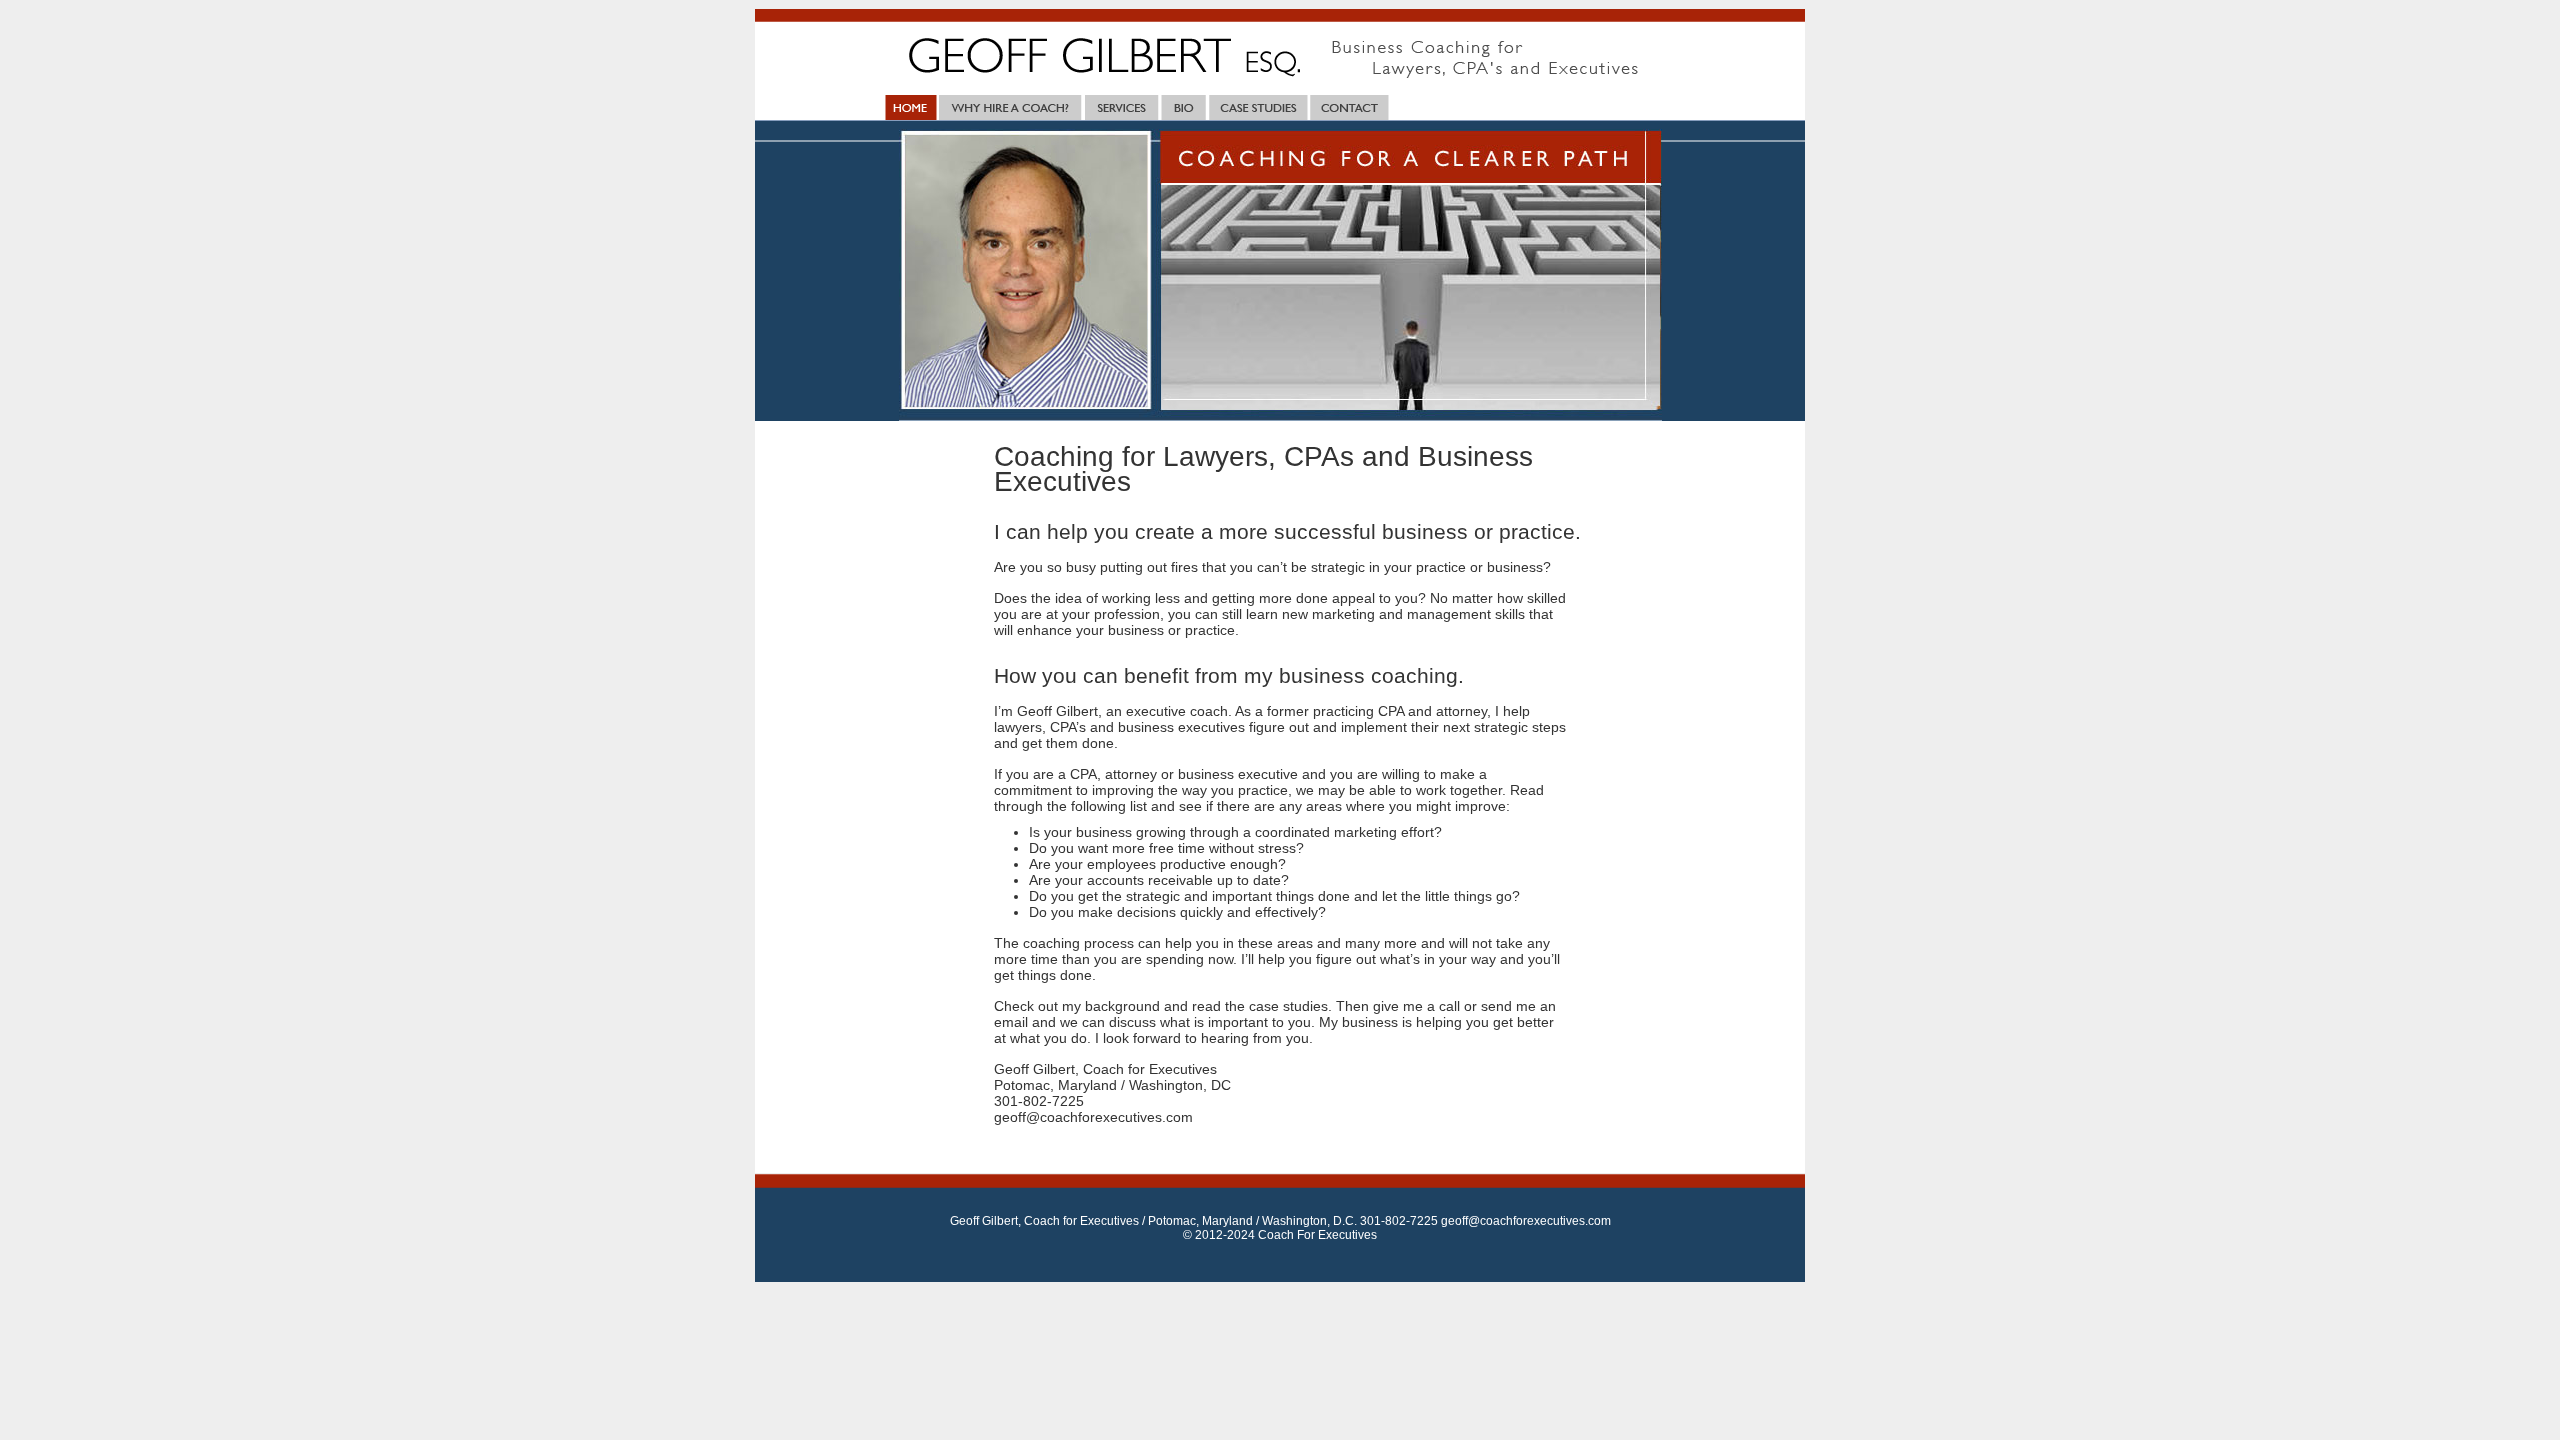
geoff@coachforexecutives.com (1526, 1221)
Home (909, 107)
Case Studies (1258, 107)
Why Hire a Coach (1010, 107)
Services (1121, 107)
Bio (1183, 107)
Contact (1350, 107)
